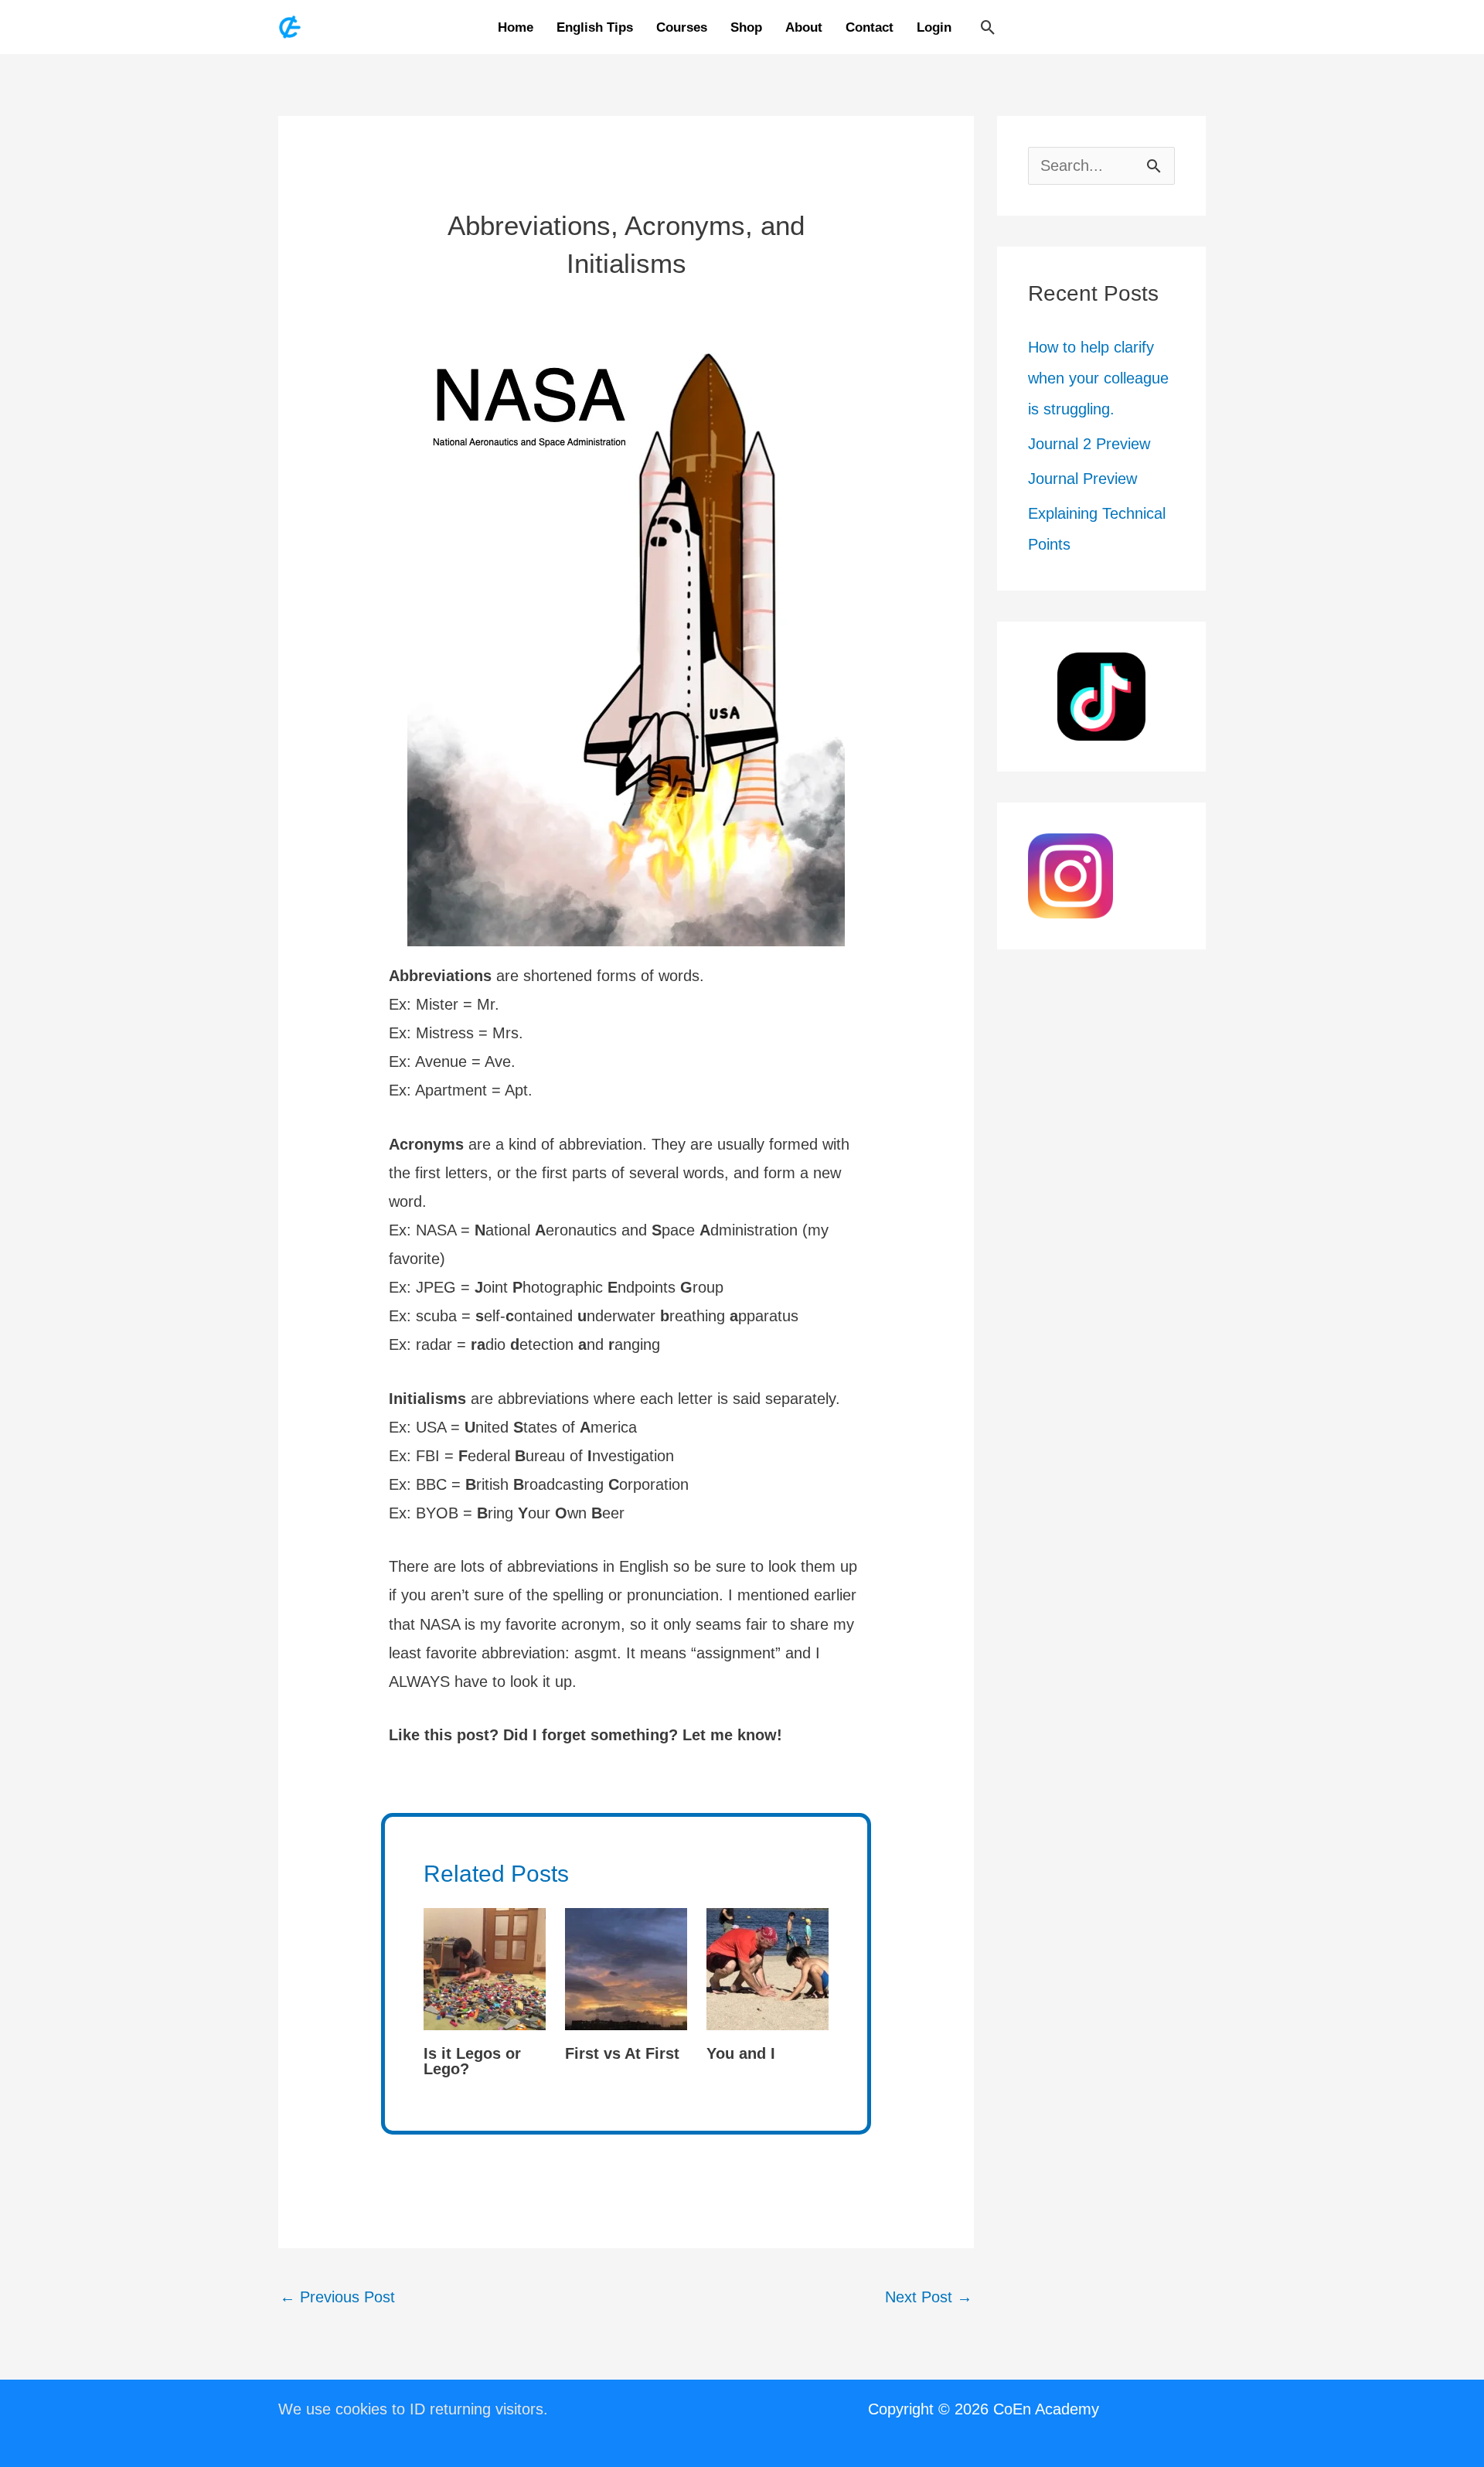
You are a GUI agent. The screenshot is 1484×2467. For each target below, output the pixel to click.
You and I (741, 2053)
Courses (682, 27)
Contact (870, 27)
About (804, 27)
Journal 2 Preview (1089, 444)
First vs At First (622, 2053)
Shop (746, 27)
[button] (988, 27)
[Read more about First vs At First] (626, 1968)
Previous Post (337, 2297)
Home (516, 27)
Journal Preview (1082, 479)
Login (934, 27)
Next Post (929, 2297)
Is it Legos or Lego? (472, 2061)
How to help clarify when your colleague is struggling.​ (1098, 378)
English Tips (595, 27)
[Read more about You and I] (768, 1968)
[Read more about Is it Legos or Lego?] (485, 1968)
